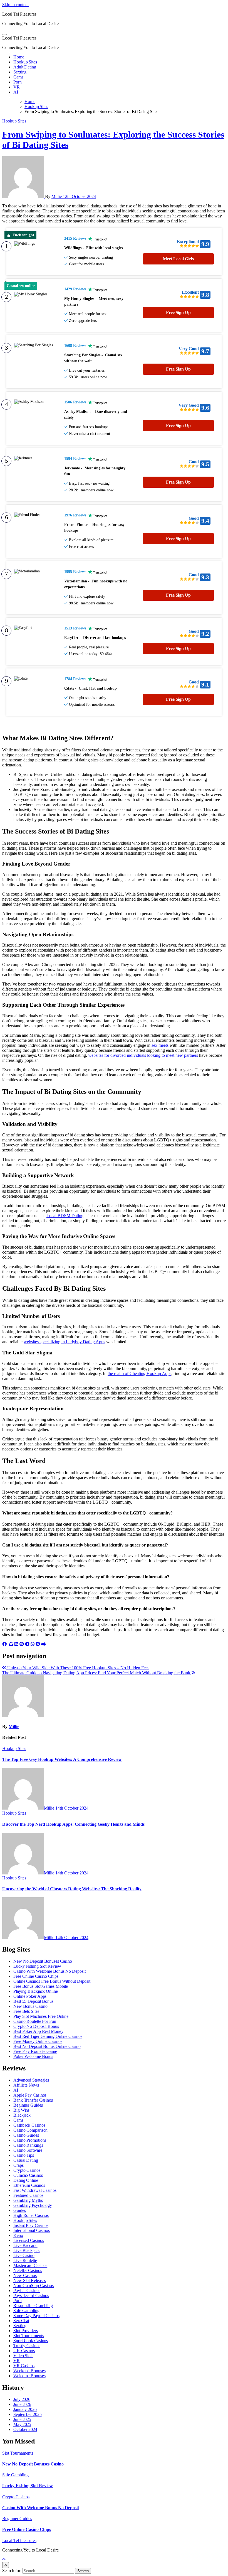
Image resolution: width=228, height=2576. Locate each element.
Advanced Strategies (31, 2080)
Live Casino (24, 2255)
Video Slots (23, 2356)
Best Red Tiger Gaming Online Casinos (48, 2036)
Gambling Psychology (33, 2205)
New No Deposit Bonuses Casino (43, 1961)
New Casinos (25, 2275)
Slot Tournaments (29, 2336)
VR (17, 87)
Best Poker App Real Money (38, 2031)
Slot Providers (26, 2331)
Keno (18, 2235)
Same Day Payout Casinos (36, 2316)
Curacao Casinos (28, 2175)
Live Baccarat (25, 2245)
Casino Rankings (28, 2145)
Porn (18, 82)
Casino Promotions (30, 2140)
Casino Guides (26, 2135)
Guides (19, 2210)
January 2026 (25, 2409)
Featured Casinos (28, 2195)
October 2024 (25, 2429)
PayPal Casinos (27, 2291)
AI (16, 92)
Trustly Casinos (27, 2346)
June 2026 (22, 2404)
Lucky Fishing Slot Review (37, 1966)
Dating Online (26, 2180)
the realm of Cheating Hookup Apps (139, 1373)
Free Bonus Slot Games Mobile (41, 1986)
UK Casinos (24, 2351)
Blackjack (22, 2115)
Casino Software (28, 2150)
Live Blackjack (27, 2250)
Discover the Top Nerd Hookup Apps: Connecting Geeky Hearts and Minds (73, 1824)
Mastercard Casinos (30, 2265)
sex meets (160, 1045)
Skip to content (15, 5)
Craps (18, 2165)
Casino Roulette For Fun (35, 2021)
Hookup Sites (25, 62)
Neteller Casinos (28, 2270)
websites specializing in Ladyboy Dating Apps (64, 1342)
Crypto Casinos (27, 2170)
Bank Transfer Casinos (33, 2100)
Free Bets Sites (26, 2011)
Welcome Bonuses (29, 2376)
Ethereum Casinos (29, 2185)
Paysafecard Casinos (31, 2296)
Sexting (20, 72)
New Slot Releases (30, 2280)
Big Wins (21, 2110)
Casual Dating (26, 2160)
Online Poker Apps (30, 1996)
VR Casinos (24, 2366)
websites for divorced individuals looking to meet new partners (143, 1055)
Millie (57, 196)
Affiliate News (26, 2085)
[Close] (6, 2565)
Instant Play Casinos (31, 2225)
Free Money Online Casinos (38, 2041)
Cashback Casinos (29, 2125)
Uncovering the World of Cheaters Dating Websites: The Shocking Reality (72, 1889)
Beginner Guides (28, 2105)
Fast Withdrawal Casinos (35, 2190)
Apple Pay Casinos (30, 2095)
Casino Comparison (30, 2130)
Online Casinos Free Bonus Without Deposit (52, 1981)
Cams (18, 77)
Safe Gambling (26, 2311)
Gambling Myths (28, 2200)
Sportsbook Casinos (31, 2341)
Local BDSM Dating (65, 1216)
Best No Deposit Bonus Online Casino (47, 2046)
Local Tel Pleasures (19, 14)
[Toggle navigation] (4, 35)
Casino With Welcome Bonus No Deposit (49, 1971)
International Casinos (32, 2230)
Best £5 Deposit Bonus (33, 2001)
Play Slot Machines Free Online (41, 2016)
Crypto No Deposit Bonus (36, 2026)
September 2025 (28, 2414)
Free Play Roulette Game (35, 2051)
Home (19, 57)
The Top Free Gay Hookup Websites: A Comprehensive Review (62, 1759)
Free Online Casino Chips (36, 1976)
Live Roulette (25, 2260)
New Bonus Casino (30, 2006)
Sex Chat (21, 2321)
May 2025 (22, 2424)
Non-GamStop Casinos (34, 2285)
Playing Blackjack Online (36, 1991)
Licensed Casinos (29, 2240)
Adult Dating (25, 67)
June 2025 (22, 2419)
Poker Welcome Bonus (33, 2056)
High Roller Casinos (31, 2215)
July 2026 (22, 2399)
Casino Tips (24, 2155)
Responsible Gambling (33, 2306)
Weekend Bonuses (29, 2371)
